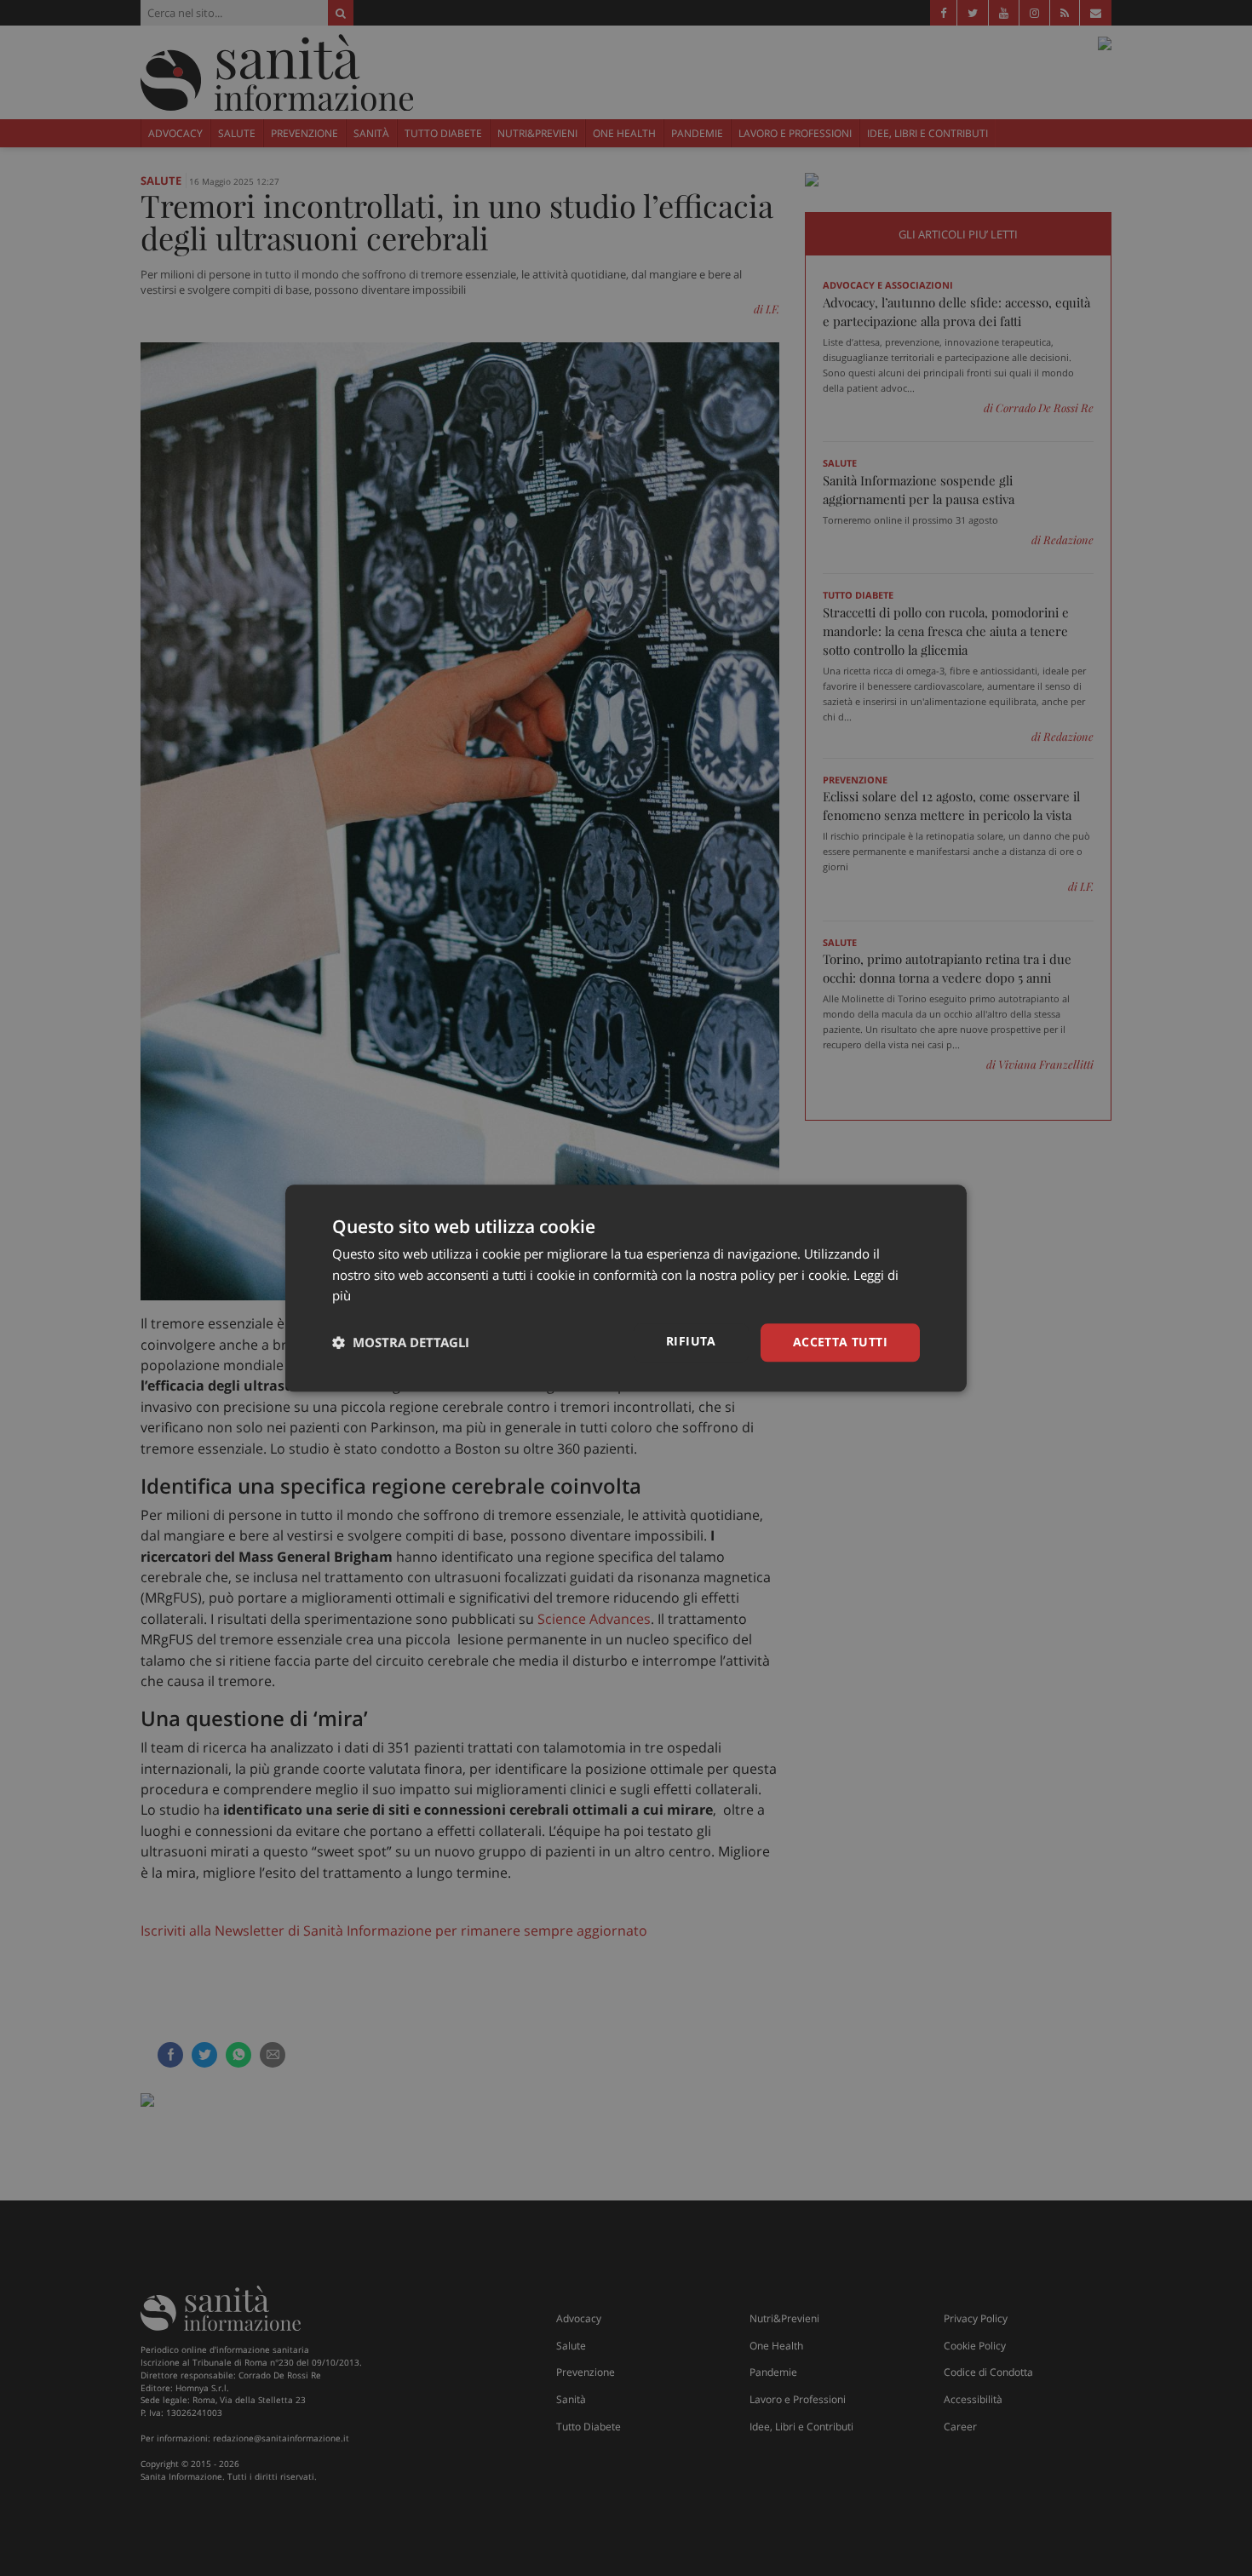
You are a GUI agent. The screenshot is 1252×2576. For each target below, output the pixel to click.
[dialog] (626, 1288)
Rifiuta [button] (691, 1341)
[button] (401, 1343)
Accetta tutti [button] (840, 1342)
